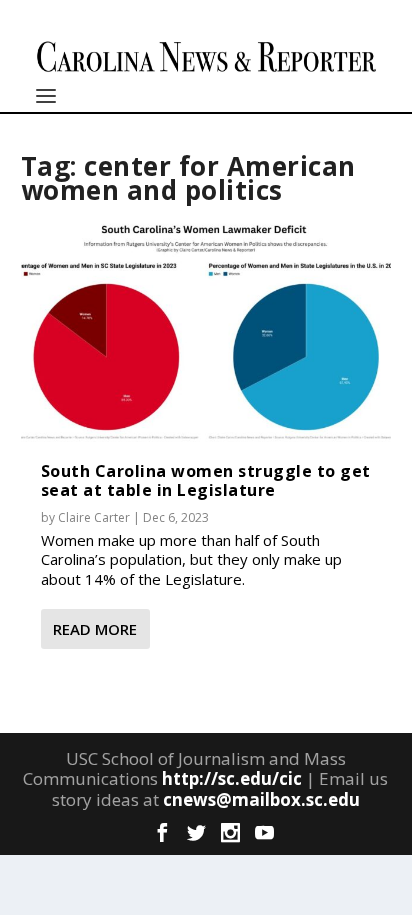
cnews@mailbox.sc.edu (261, 799)
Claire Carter (94, 517)
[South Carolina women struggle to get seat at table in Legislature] (206, 330)
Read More (95, 629)
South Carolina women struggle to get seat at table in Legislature (206, 480)
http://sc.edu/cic (232, 778)
